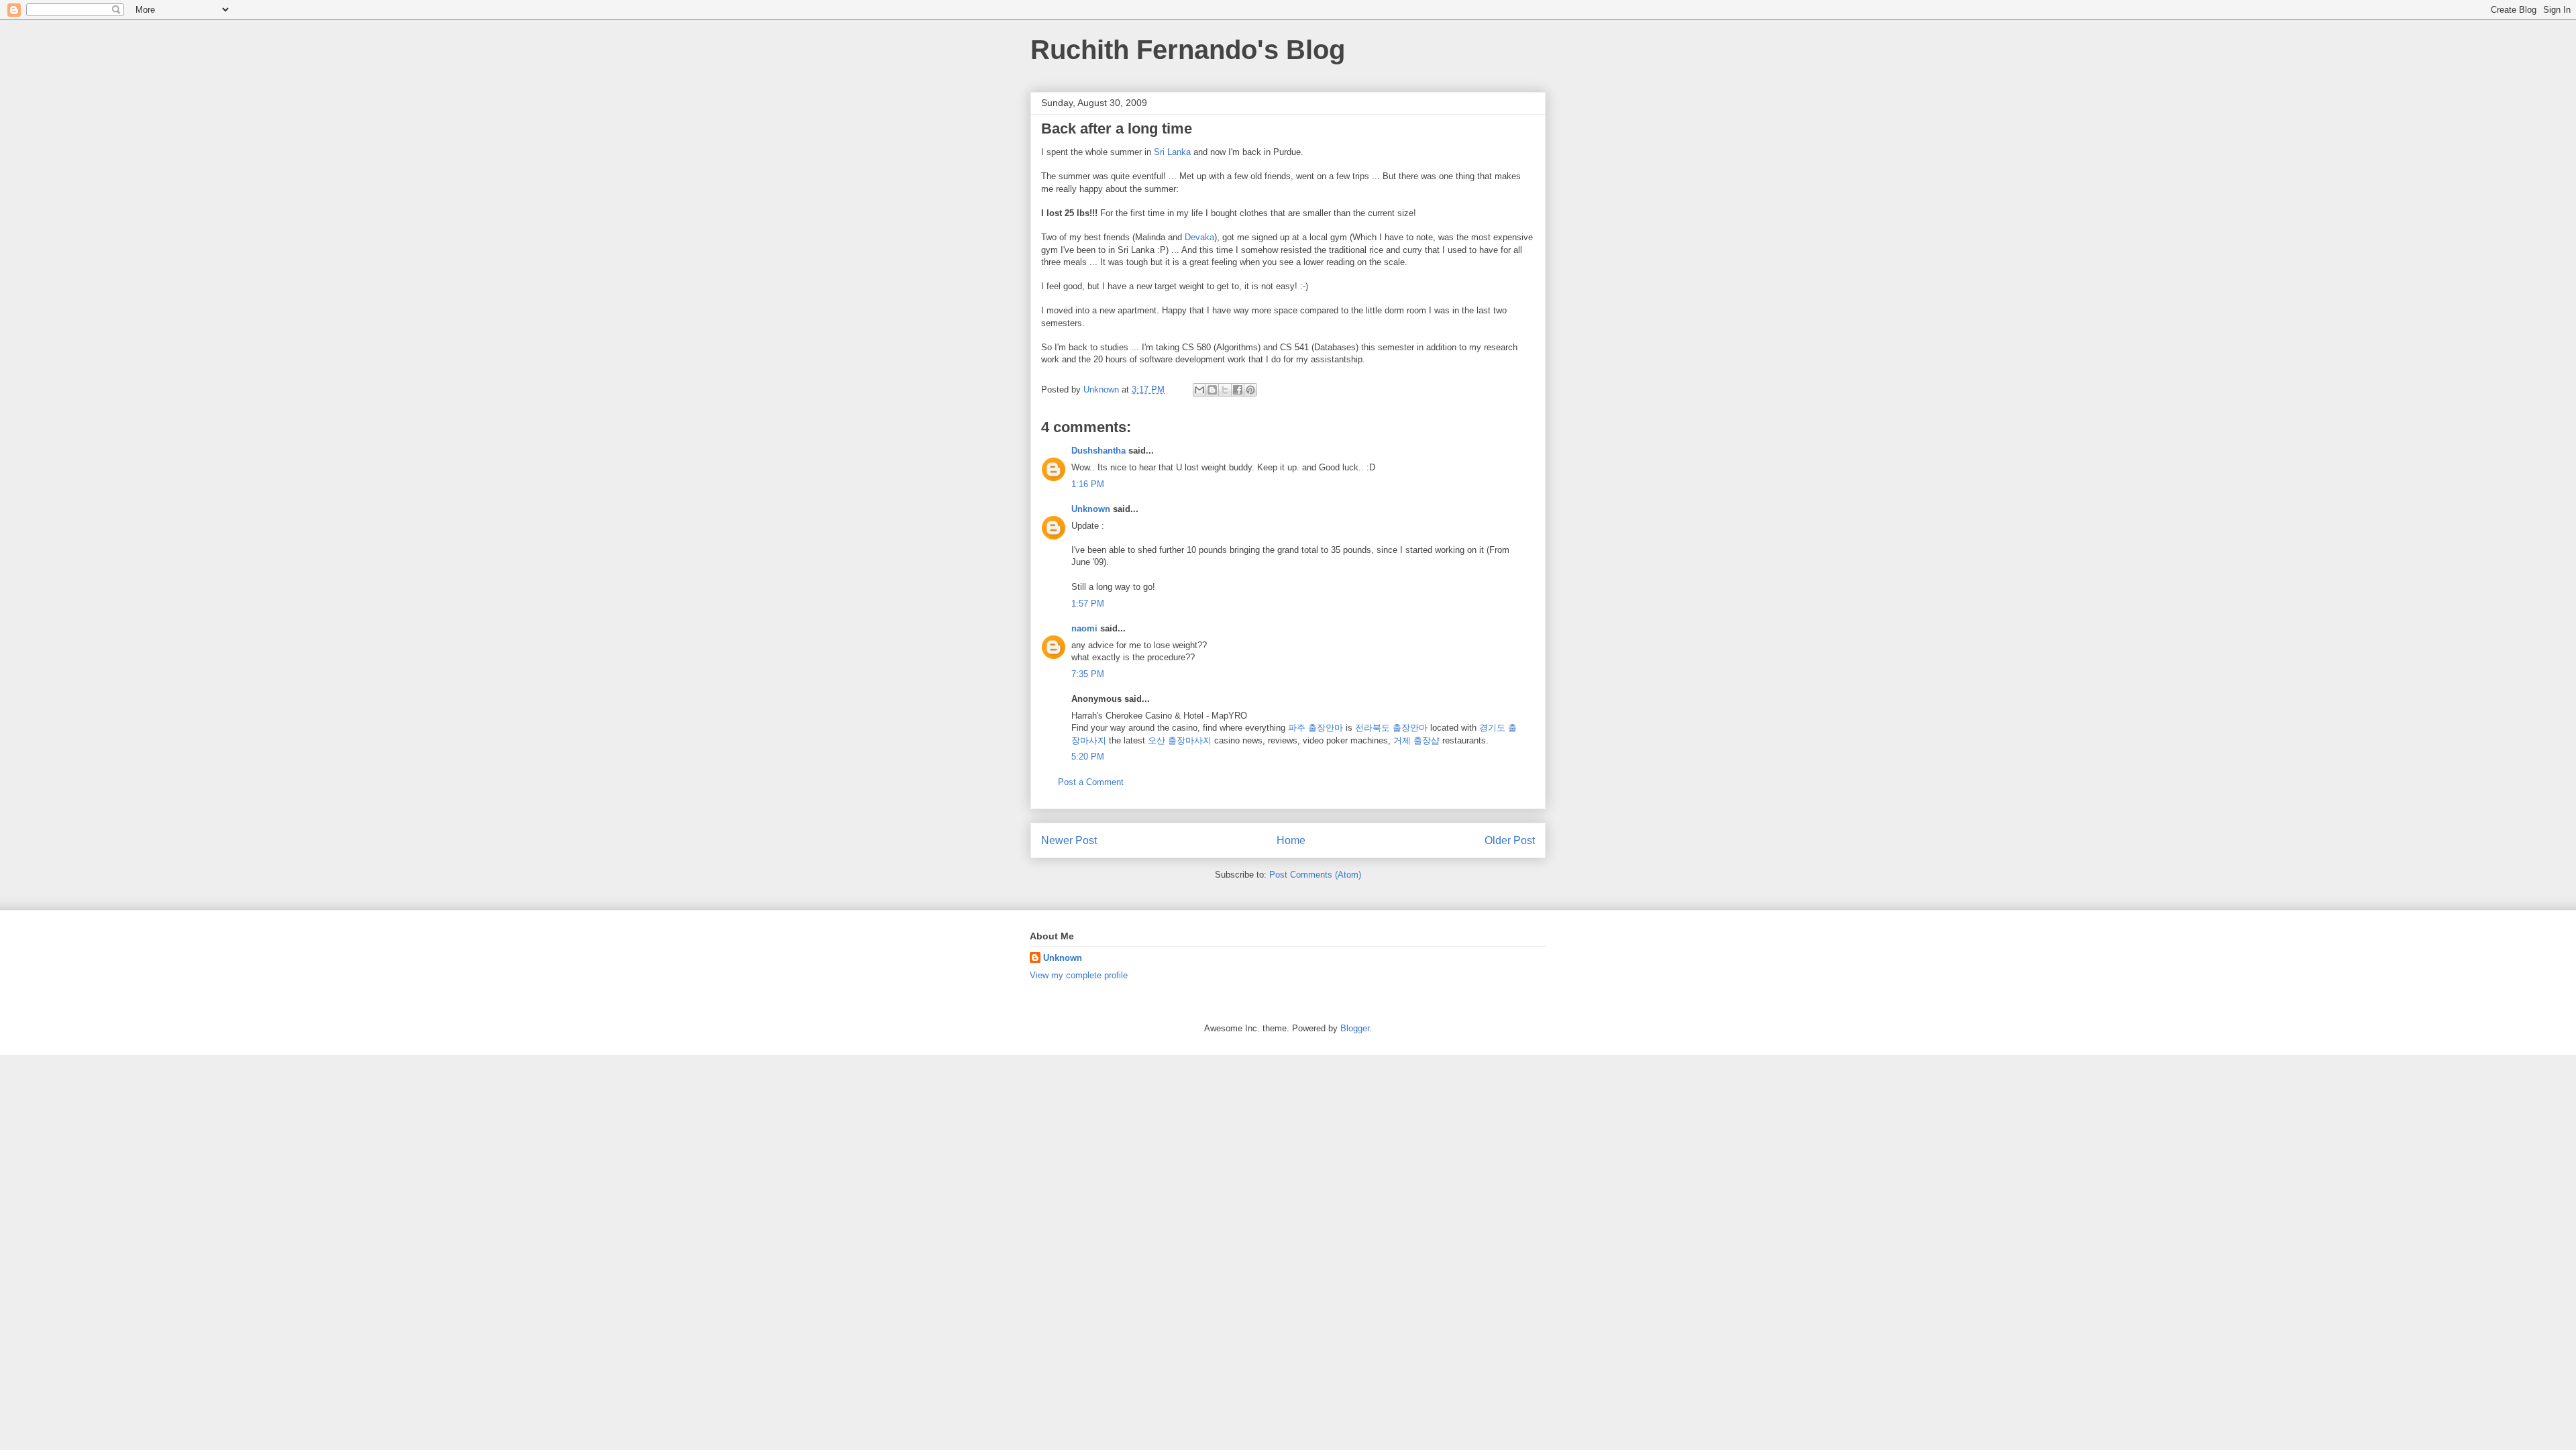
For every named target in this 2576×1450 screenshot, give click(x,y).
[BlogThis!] (1212, 390)
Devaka (1199, 237)
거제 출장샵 (1416, 740)
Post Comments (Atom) (1315, 875)
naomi (1084, 628)
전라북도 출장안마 (1391, 728)
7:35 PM (1088, 674)
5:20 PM (1088, 757)
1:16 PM (1088, 484)
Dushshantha (1098, 451)
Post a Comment (1091, 782)
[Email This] (1199, 390)
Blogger (1355, 1028)
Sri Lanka (1172, 152)
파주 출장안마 (1316, 728)
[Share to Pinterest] (1250, 390)
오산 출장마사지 (1180, 740)
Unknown (1091, 509)
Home (1291, 840)
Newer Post (1069, 840)
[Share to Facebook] (1238, 390)
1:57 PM (1088, 604)
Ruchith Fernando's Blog (1188, 50)
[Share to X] (1225, 390)
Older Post (1510, 840)
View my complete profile (1079, 975)
